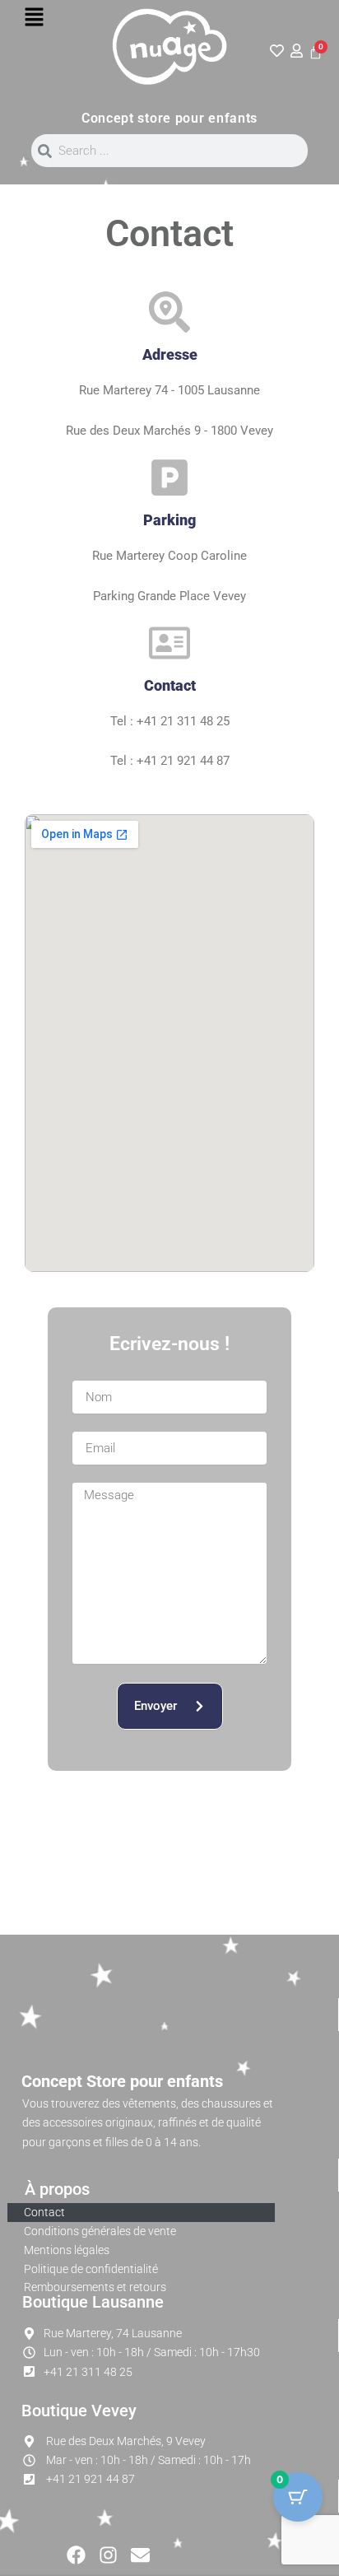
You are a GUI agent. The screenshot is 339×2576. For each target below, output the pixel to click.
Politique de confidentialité (91, 2269)
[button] (34, 18)
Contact (44, 2212)
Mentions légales (67, 2250)
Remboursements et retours (95, 2287)
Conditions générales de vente (100, 2231)
